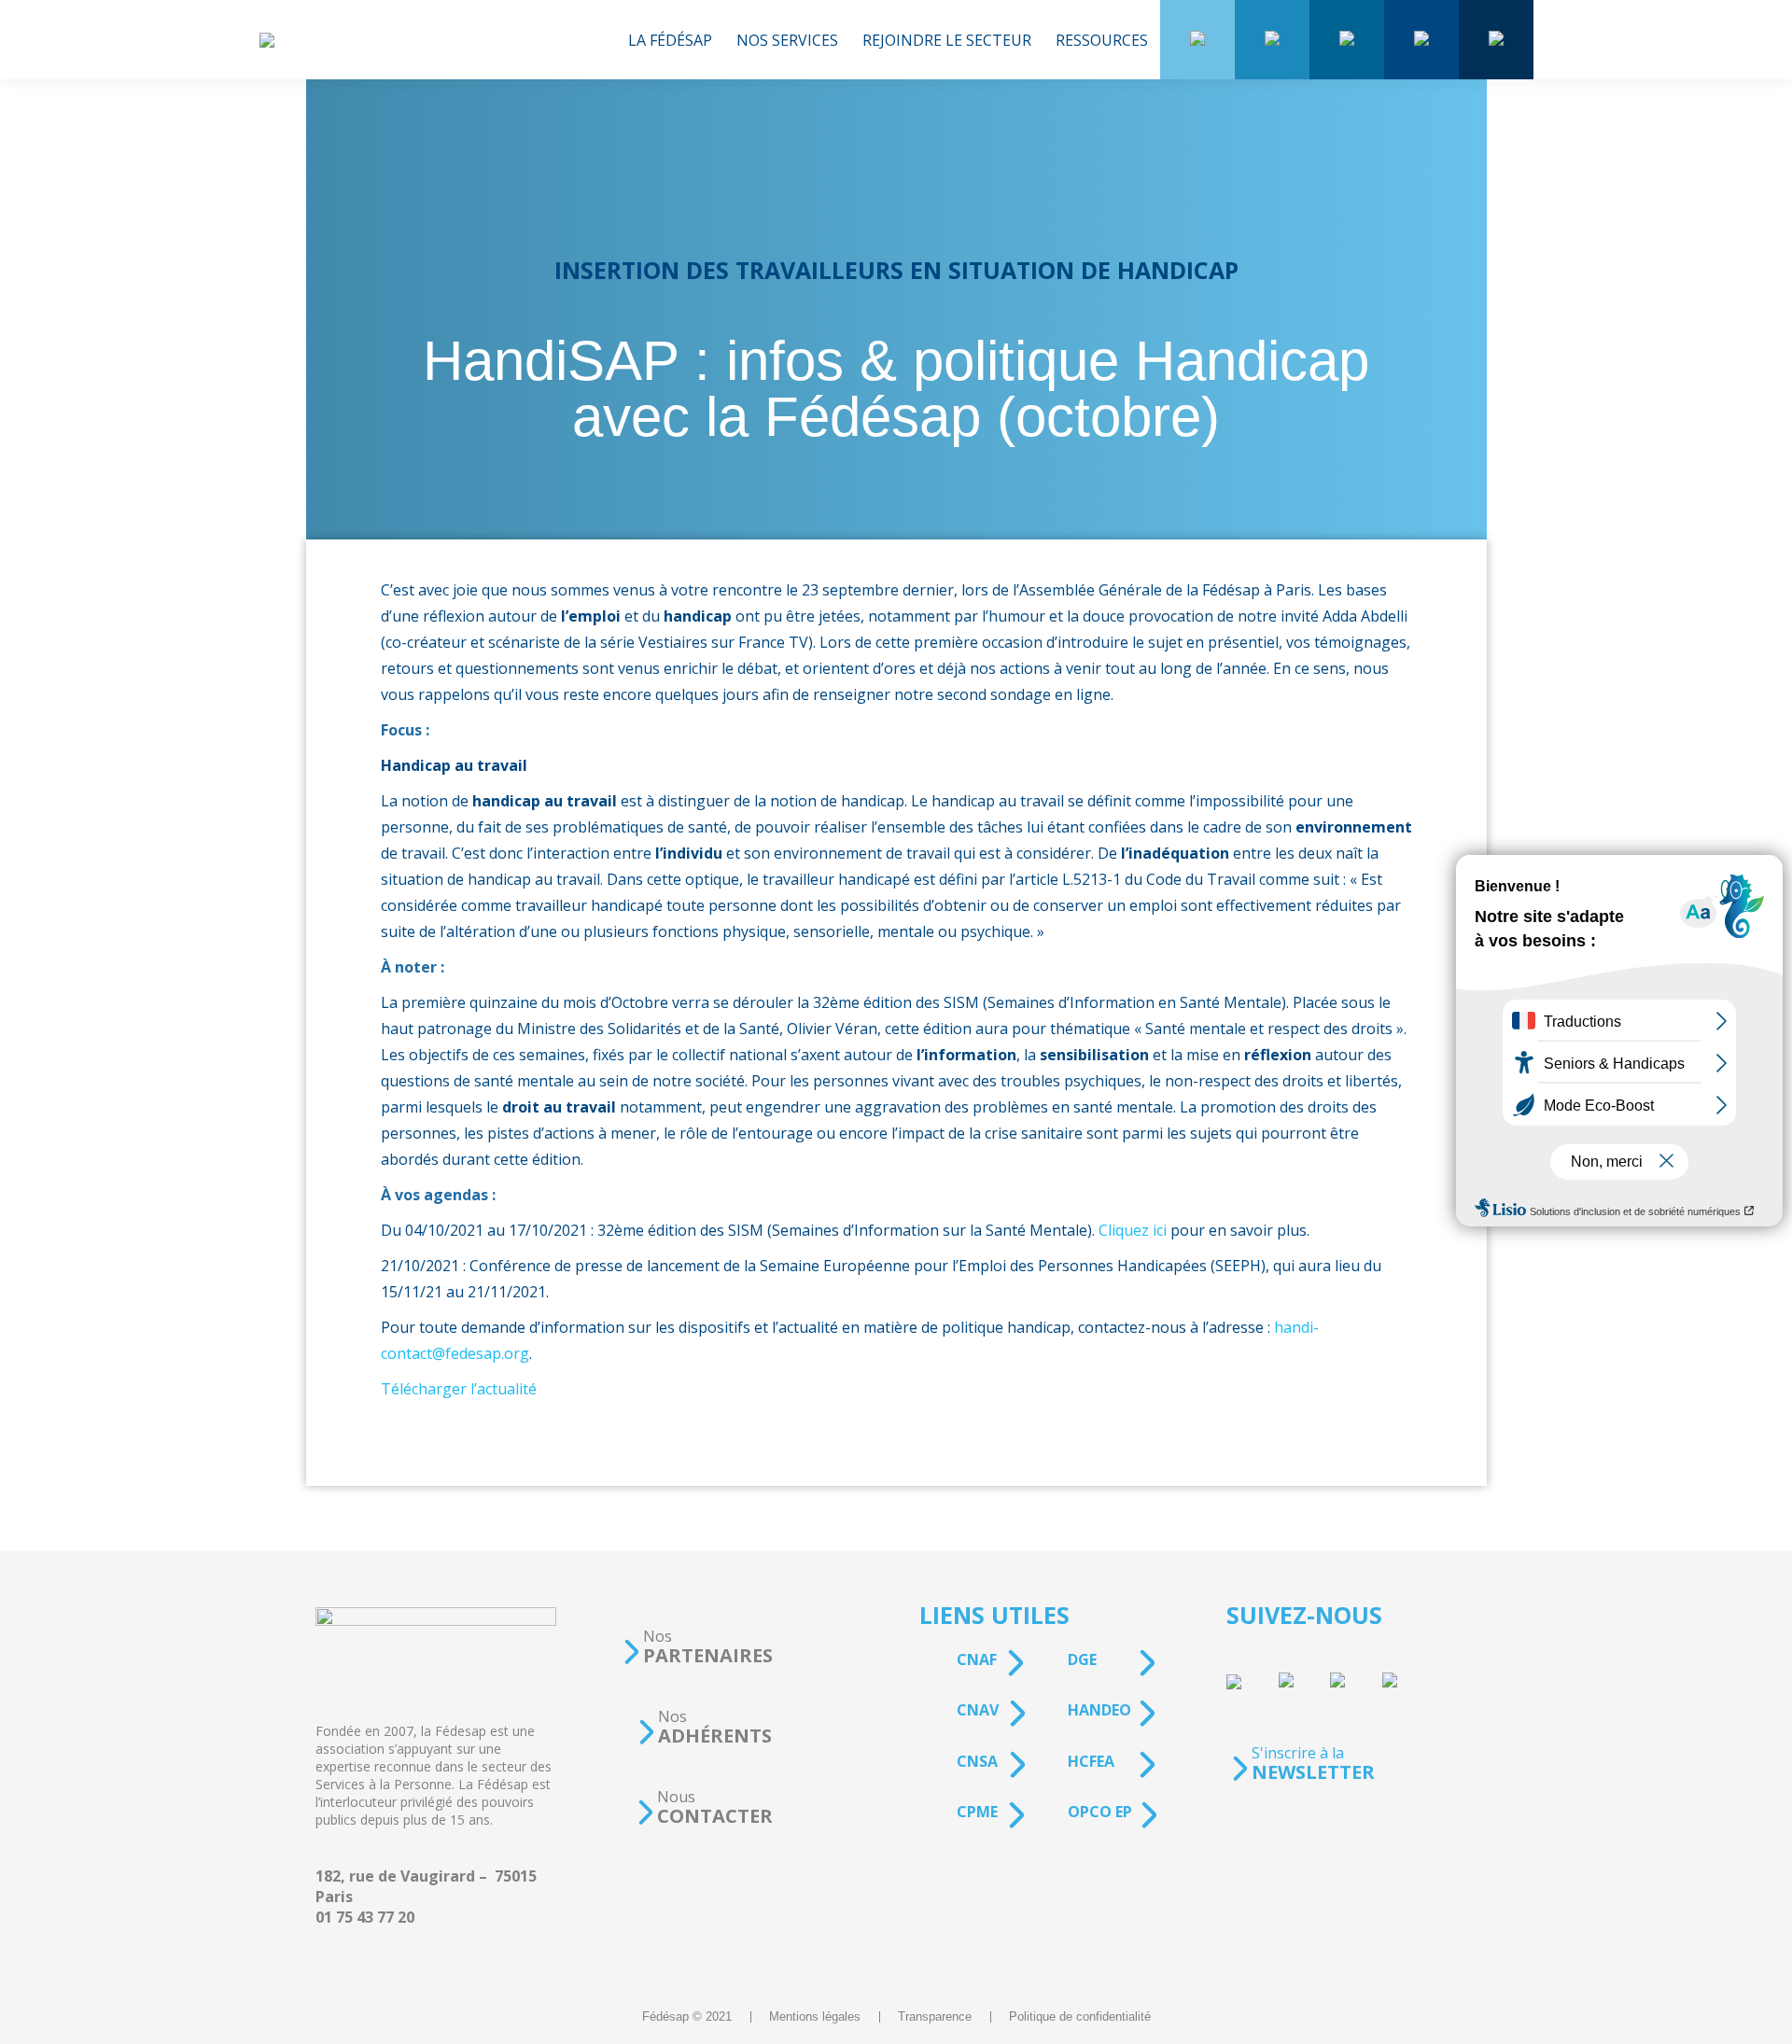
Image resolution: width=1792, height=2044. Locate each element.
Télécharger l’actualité (459, 1389)
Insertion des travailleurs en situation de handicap (896, 270)
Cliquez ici (1133, 1230)
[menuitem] (670, 40)
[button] (697, 1647)
